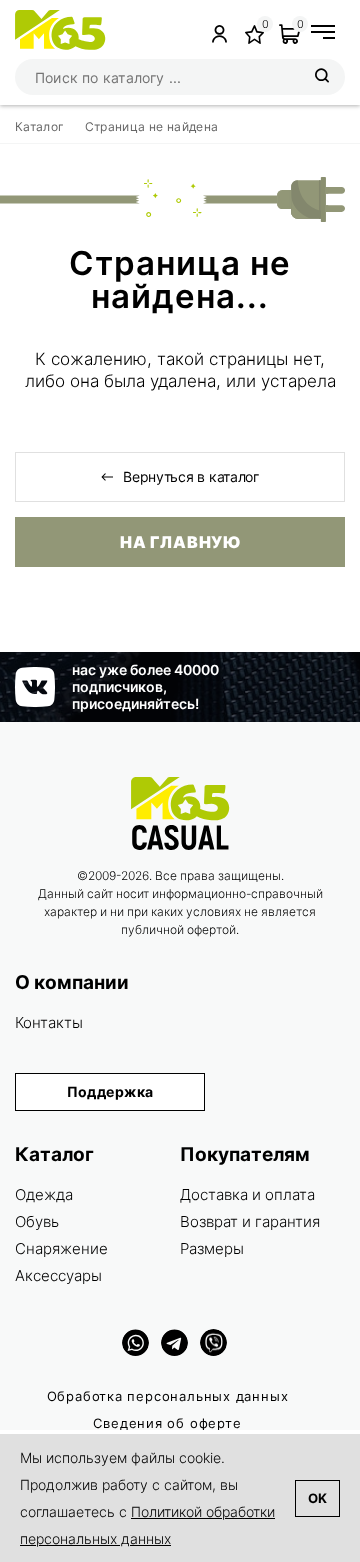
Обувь (37, 1221)
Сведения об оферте (167, 1423)
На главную (180, 542)
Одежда (44, 1194)
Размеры (212, 1248)
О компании (72, 982)
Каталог (54, 1154)
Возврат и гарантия (250, 1221)
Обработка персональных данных (168, 1396)
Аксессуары (58, 1275)
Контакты (49, 1022)
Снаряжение (61, 1248)
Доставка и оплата (247, 1194)
